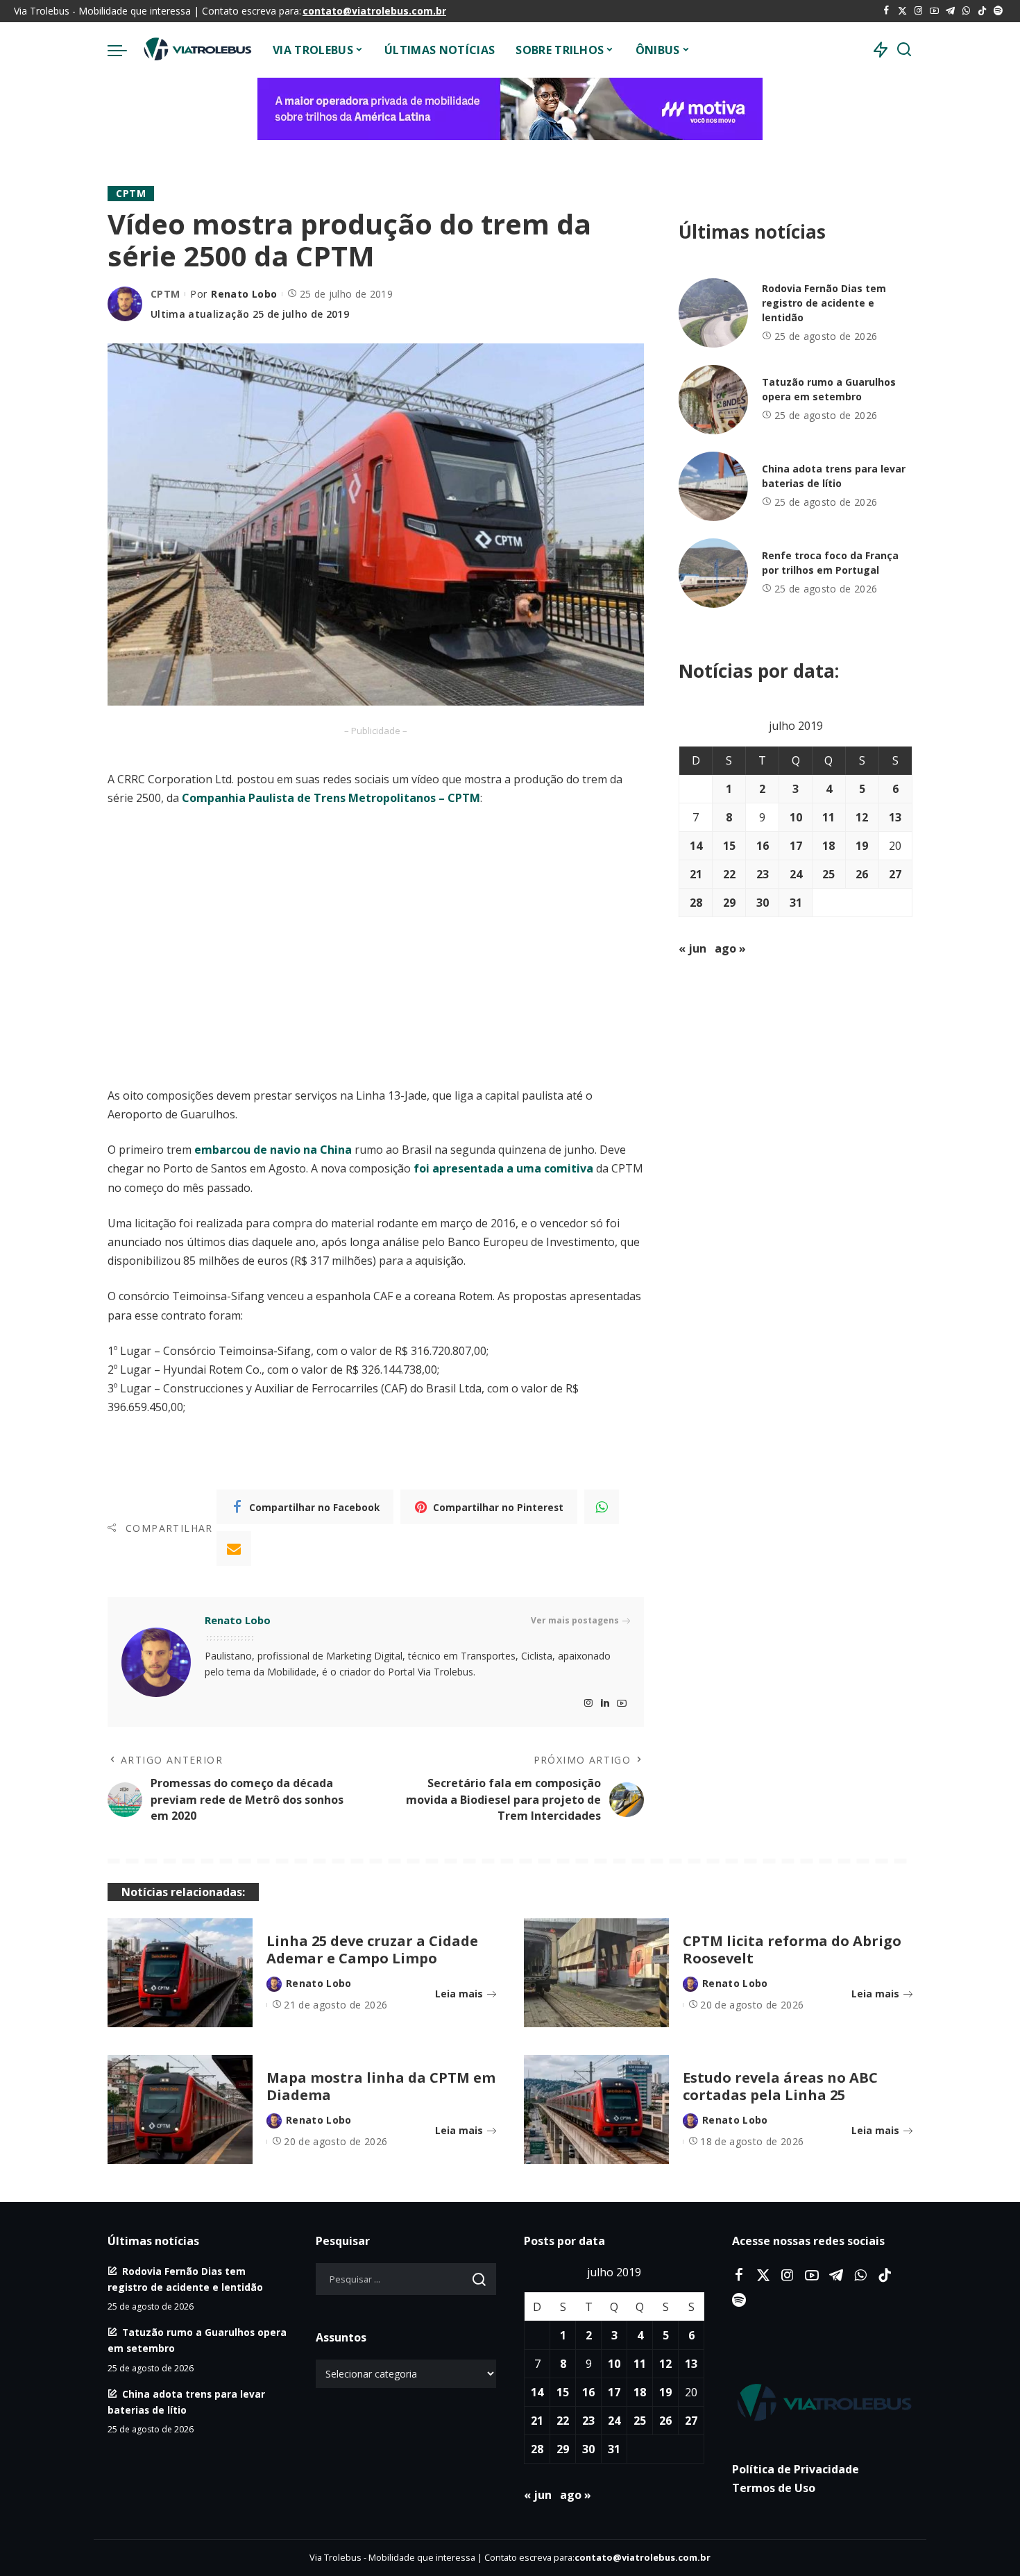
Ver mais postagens (575, 1620)
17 (796, 846)
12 (862, 817)
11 (828, 817)
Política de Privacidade (796, 2469)
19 (862, 846)
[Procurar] (904, 50)
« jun (692, 948)
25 (828, 874)
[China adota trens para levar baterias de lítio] (713, 486)
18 (828, 846)
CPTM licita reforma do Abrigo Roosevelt (792, 1950)
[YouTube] (934, 11)
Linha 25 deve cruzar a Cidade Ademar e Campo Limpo (372, 1950)
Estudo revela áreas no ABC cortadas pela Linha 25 (780, 2086)
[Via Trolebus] (196, 50)
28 (696, 903)
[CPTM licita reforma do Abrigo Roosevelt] (596, 1973)
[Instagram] (918, 11)
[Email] (234, 1549)
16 (763, 846)
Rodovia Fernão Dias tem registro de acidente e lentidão (824, 303)
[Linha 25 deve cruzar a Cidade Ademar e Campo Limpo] (180, 1973)
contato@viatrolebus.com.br (374, 11)
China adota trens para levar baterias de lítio (834, 476)
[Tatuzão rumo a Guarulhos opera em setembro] (713, 400)
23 (763, 874)
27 (895, 874)
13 (895, 817)
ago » (730, 948)
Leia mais (459, 1994)
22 (729, 874)
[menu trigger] (124, 50)
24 (796, 874)
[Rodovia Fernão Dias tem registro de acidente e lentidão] (713, 313)
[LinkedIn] (605, 1704)
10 (796, 817)
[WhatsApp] (966, 11)
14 (696, 846)
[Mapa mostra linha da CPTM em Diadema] (180, 2109)
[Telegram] (950, 11)
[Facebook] (886, 11)
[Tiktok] (982, 11)
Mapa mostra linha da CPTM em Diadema (381, 2086)
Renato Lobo (244, 294)
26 (862, 874)
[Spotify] (998, 11)
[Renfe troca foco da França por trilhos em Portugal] (713, 573)
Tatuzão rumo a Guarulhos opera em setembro (829, 389)
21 (696, 874)
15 (729, 846)
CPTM (131, 193)
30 (763, 903)
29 (729, 903)
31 (796, 903)
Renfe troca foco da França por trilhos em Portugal (830, 563)
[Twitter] (902, 11)
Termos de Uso (774, 2488)
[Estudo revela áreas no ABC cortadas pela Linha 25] (596, 2109)
